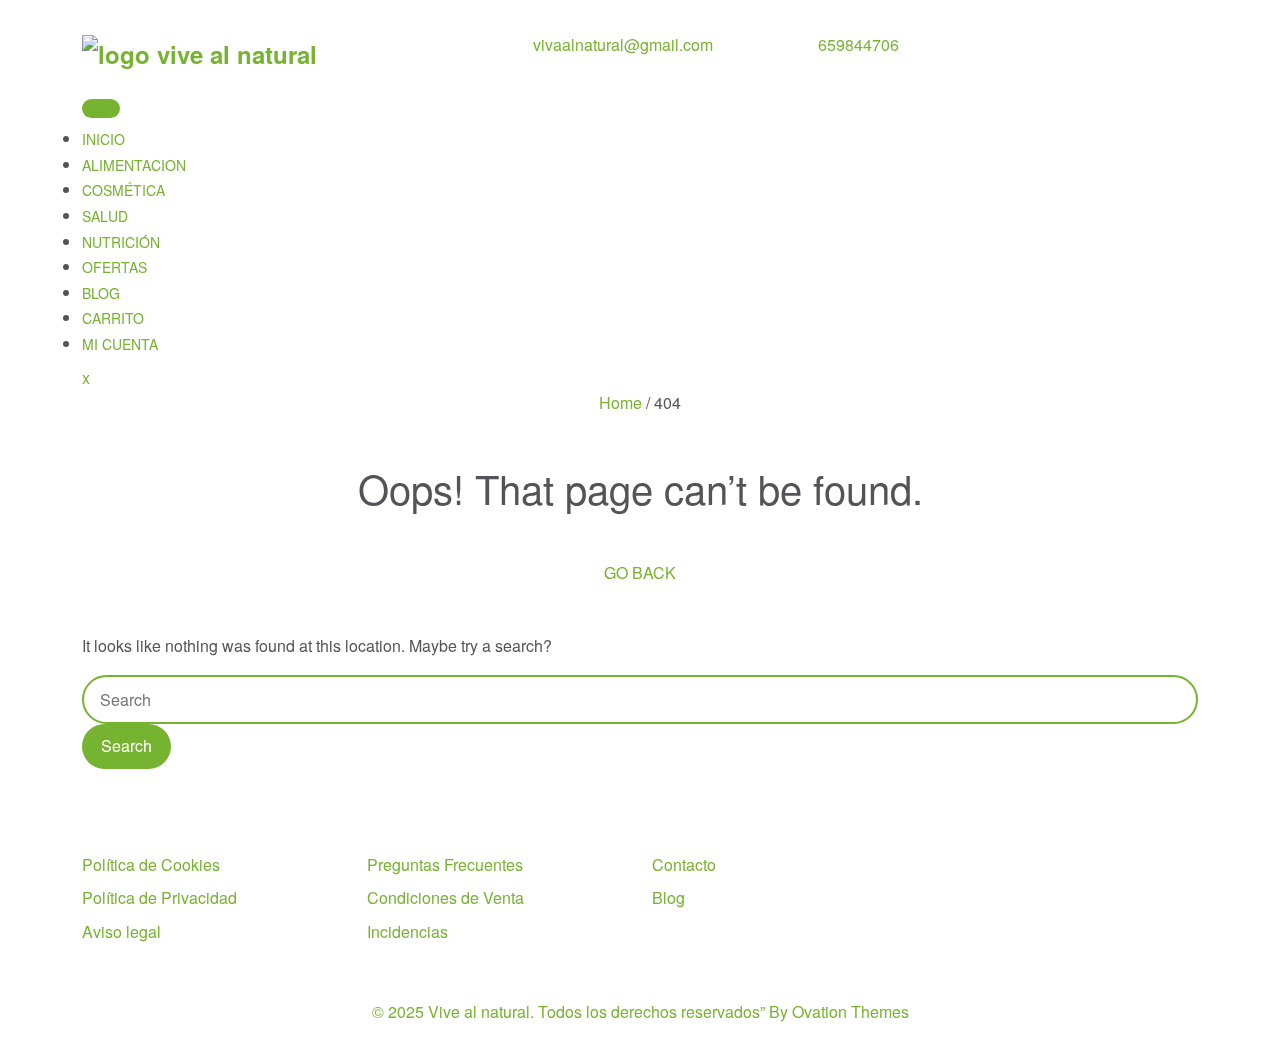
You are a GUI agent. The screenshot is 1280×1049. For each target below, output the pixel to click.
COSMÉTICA (123, 190)
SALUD (105, 216)
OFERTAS (114, 267)
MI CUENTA (120, 344)
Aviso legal (121, 931)
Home (620, 402)
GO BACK (640, 572)
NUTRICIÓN (121, 242)
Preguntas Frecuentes (445, 864)
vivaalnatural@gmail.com (623, 44)
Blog (668, 897)
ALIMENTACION (134, 165)
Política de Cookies (151, 864)
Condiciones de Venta (445, 897)
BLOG (101, 293)
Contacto (684, 864)
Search (126, 745)
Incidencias (407, 931)
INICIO (103, 139)
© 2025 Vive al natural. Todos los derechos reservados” (640, 1011)
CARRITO (113, 318)
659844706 (858, 44)
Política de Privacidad (159, 897)
